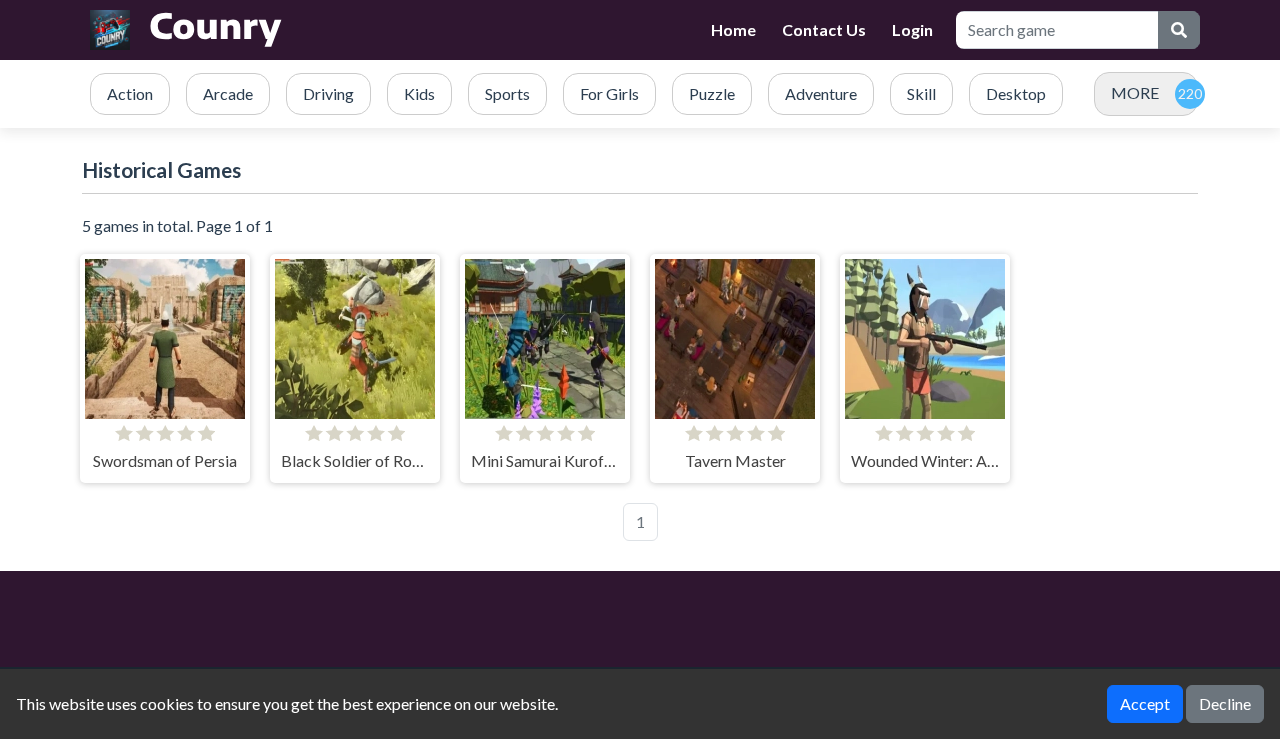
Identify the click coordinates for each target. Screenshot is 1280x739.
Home (733, 29)
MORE (1135, 92)
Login (912, 29)
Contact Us (824, 29)
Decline (1225, 703)
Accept (1145, 703)
